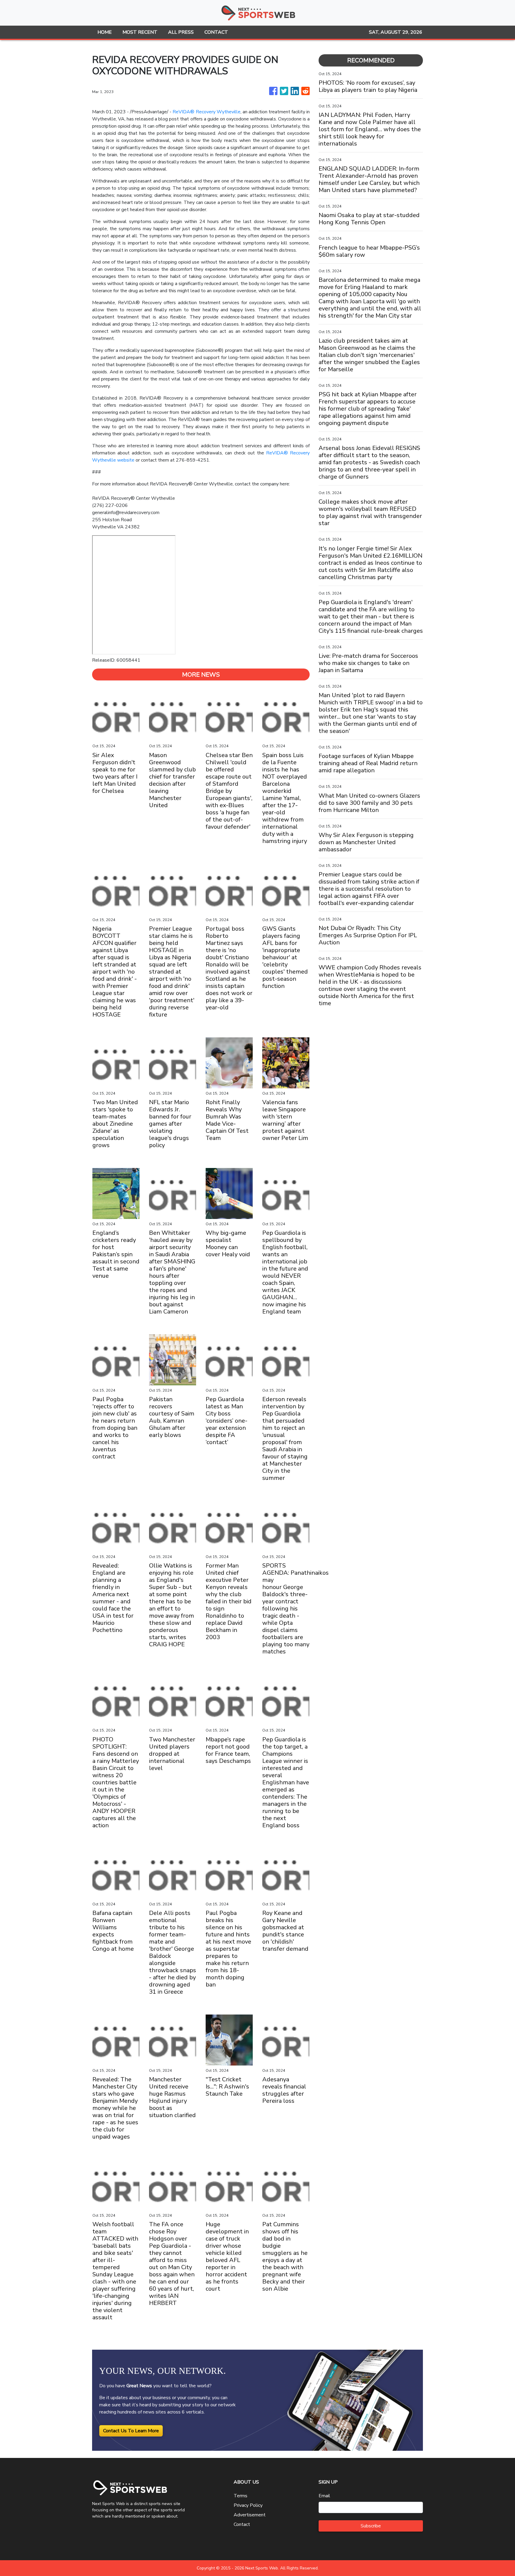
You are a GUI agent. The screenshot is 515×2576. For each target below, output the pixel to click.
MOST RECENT (140, 32)
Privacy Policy (248, 2505)
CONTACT (216, 32)
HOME (105, 32)
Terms (241, 2496)
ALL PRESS (181, 32)
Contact (242, 2524)
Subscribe (371, 2526)
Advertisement (250, 2515)
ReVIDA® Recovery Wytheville (206, 112)
